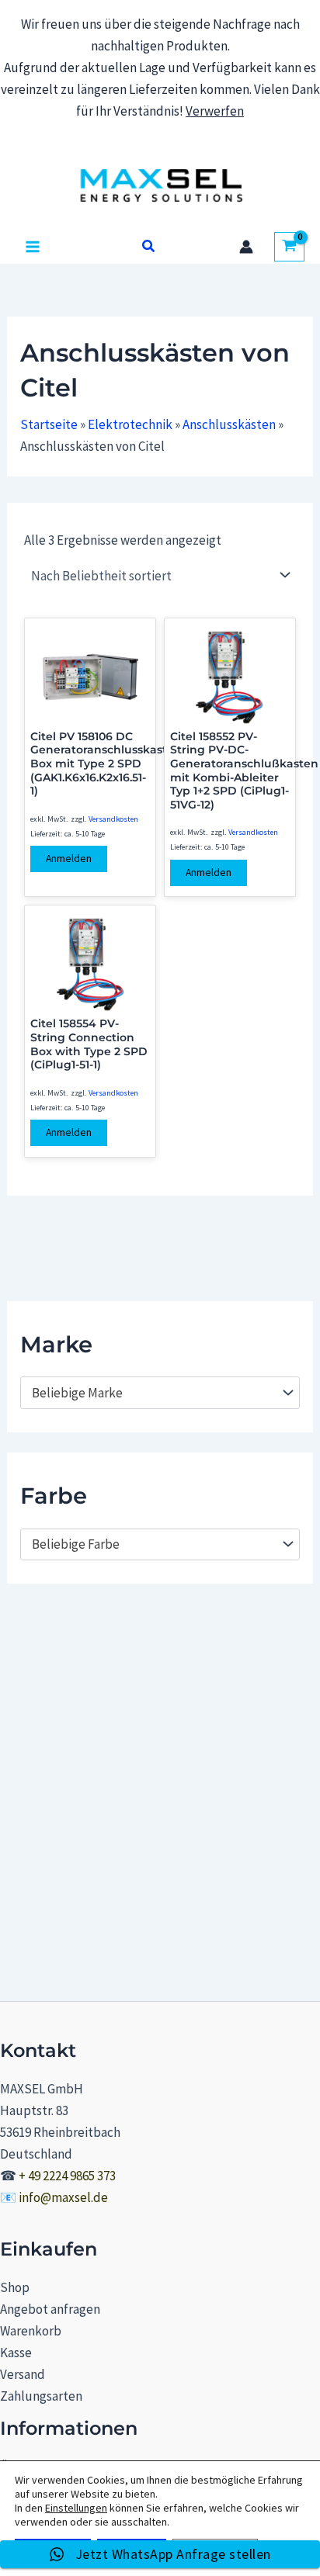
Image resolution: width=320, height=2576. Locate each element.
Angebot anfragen (50, 2309)
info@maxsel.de (63, 2197)
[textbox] (152, 1393)
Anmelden (69, 859)
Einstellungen (76, 2508)
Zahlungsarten (41, 2396)
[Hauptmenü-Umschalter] (33, 247)
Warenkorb (31, 2331)
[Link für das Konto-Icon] (246, 247)
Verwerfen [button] (215, 111)
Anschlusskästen (229, 424)
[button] (149, 247)
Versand (23, 2374)
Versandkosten (113, 819)
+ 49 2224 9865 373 (67, 2176)
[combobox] (160, 1393)
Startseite (49, 424)
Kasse (16, 2353)
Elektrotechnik (130, 424)
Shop (15, 2287)
